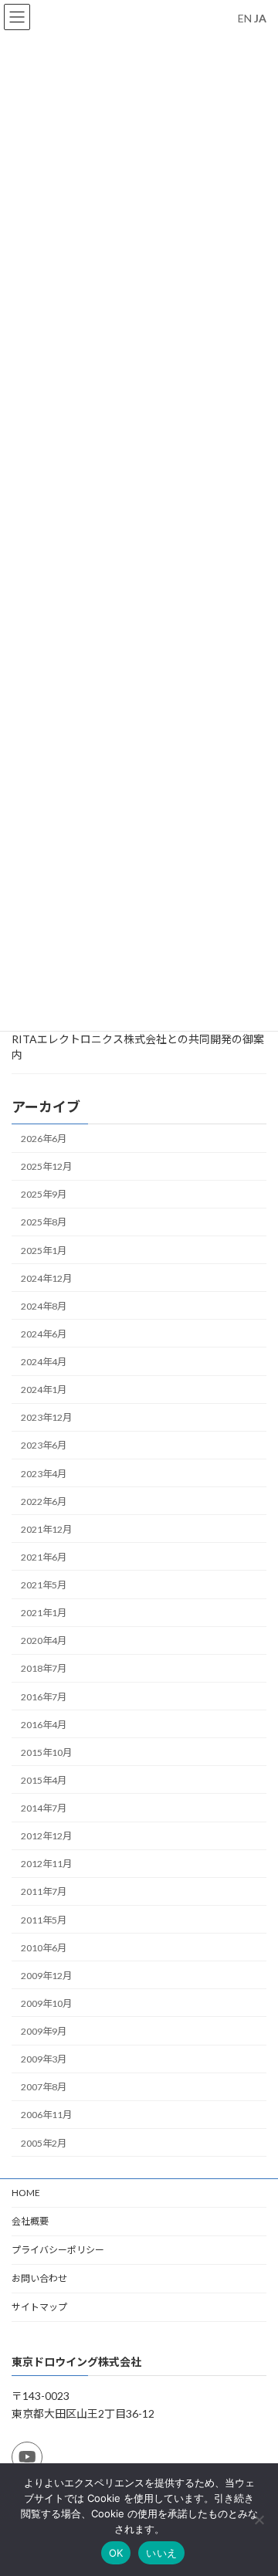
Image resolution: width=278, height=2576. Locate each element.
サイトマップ (39, 2307)
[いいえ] (259, 2520)
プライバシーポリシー (58, 2250)
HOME (26, 2193)
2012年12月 (46, 1836)
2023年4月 (44, 1473)
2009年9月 (44, 2031)
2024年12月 (46, 1278)
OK (116, 2553)
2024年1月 (44, 1390)
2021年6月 (44, 1556)
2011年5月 (44, 1919)
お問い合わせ (39, 2278)
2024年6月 (44, 1333)
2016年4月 (44, 1724)
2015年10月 (46, 1752)
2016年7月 (44, 1696)
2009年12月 (46, 1975)
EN (245, 18)
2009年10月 (46, 2003)
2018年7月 (44, 1668)
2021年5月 (44, 1585)
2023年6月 (44, 1445)
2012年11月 (46, 1864)
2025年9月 (44, 1194)
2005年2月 (44, 2142)
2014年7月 (44, 1808)
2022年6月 (44, 1501)
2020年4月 (44, 1641)
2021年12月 (46, 1529)
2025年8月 (44, 1222)
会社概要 (30, 2221)
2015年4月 (44, 1779)
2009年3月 (44, 2059)
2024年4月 (44, 1362)
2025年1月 (44, 1250)
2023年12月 (46, 1417)
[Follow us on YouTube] (27, 2456)
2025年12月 (46, 1166)
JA (260, 18)
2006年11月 (46, 2115)
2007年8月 (44, 2087)
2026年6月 (44, 1139)
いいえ (161, 2553)
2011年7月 (44, 1891)
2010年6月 (44, 1947)
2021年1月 (44, 1613)
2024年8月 (44, 1305)
